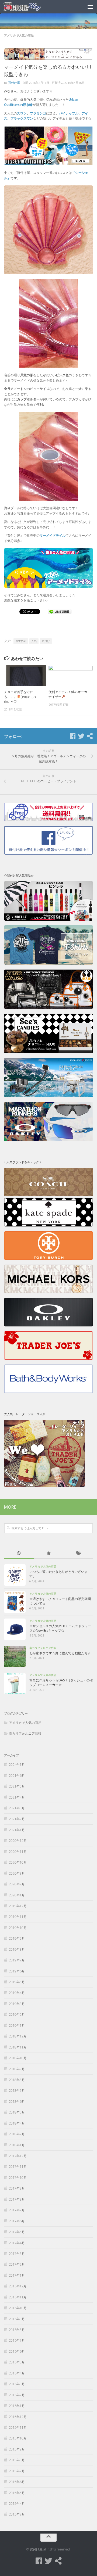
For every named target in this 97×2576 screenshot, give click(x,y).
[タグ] (78, 1554)
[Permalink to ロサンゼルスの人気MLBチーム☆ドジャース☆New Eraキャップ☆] (15, 1629)
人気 (34, 641)
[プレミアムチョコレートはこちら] (48, 1052)
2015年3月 (17, 2514)
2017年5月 (17, 2232)
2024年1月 (17, 1765)
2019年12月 (18, 1906)
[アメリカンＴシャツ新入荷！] (48, 964)
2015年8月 (17, 2460)
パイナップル (69, 113)
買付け (46, 641)
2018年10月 (18, 2058)
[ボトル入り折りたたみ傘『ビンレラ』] (48, 919)
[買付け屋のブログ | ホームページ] (29, 7)
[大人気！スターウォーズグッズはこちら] (48, 1008)
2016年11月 (18, 2297)
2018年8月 (17, 2080)
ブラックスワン (22, 118)
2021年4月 (17, 1797)
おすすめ (21, 641)
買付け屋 (14, 83)
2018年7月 (17, 2091)
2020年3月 (17, 1873)
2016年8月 (17, 2330)
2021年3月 (17, 1808)
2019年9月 (17, 1938)
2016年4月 (17, 2373)
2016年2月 (17, 2395)
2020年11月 (18, 1852)
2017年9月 (17, 2188)
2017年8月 (17, 2199)
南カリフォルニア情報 (43, 1648)
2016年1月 (17, 2406)
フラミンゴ (38, 113)
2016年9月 (17, 2319)
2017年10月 (18, 2178)
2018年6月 (17, 2102)
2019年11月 (18, 1917)
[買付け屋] (90, 736)
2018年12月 (18, 2036)
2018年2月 (17, 2134)
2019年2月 (17, 2014)
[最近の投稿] (19, 1554)
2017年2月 (17, 2264)
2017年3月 (17, 2254)
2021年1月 (17, 1830)
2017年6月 (17, 2221)
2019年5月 (17, 1982)
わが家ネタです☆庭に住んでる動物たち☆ (60, 1653)
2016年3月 (17, 2384)
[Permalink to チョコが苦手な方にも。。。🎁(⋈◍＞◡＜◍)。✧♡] (26, 675)
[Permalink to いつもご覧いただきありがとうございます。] (15, 1575)
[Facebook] (72, 736)
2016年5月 (17, 2362)
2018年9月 (17, 2069)
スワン (22, 113)
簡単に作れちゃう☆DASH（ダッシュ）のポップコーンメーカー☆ (61, 1682)
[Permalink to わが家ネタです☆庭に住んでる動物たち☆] (15, 1656)
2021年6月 (17, 1776)
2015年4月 (17, 2504)
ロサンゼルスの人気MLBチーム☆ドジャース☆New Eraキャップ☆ (60, 1628)
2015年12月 (18, 2417)
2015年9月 (17, 2449)
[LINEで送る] (60, 611)
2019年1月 (17, 2026)
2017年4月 (17, 2243)
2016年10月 (18, 2308)
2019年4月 (17, 1993)
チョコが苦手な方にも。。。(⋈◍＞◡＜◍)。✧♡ (20, 697)
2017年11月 (18, 2167)
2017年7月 (17, 2210)
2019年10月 (18, 1928)
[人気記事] (48, 1554)
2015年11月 (18, 2428)
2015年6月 (17, 2482)
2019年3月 (17, 2004)
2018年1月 (17, 2145)
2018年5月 (17, 2112)
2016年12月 (18, 2286)
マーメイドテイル (53, 535)
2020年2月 (17, 1884)
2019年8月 (17, 1949)
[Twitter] (81, 736)
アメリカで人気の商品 (19, 35)
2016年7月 (17, 2340)
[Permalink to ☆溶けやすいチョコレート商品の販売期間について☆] (15, 1602)
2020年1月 (17, 1895)
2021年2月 (17, 1819)
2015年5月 (17, 2493)
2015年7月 (17, 2471)
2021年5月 (17, 1786)
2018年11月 (18, 2047)
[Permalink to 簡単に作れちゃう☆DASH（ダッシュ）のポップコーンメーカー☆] (15, 1684)
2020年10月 (18, 1862)
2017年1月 (17, 2275)
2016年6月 (17, 2351)
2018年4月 (17, 2123)
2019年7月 (17, 1960)
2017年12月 (18, 2156)
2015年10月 (18, 2438)
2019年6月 (17, 1971)
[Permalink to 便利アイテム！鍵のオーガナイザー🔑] (71, 675)
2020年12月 (18, 1841)
